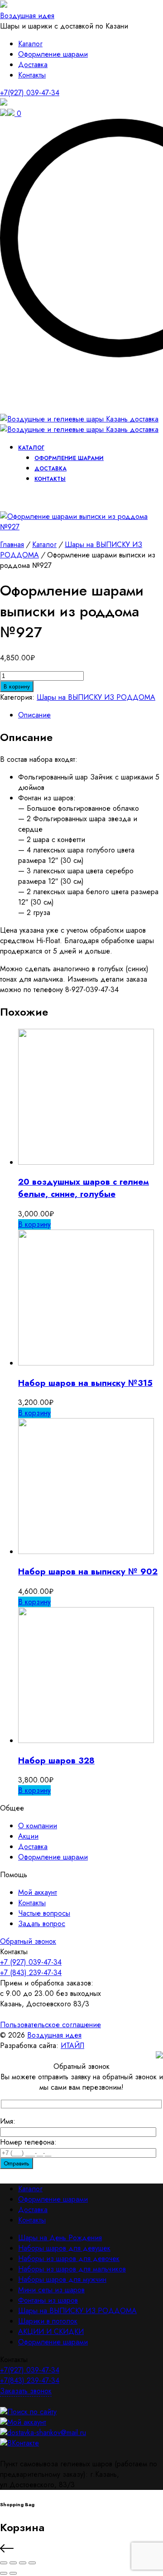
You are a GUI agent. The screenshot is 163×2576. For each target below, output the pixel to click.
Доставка (33, 65)
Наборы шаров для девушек (64, 2248)
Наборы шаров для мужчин (62, 2279)
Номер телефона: (28, 2142)
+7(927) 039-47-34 (30, 93)
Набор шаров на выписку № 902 (88, 1571)
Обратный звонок (28, 1941)
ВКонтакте (23, 2443)
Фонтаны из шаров (48, 2300)
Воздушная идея (27, 16)
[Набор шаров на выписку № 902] (86, 1552)
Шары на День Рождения (60, 2238)
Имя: (8, 2121)
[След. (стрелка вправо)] (13, 2573)
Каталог (30, 44)
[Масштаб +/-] (4, 2563)
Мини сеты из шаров (51, 2290)
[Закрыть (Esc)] (32, 2563)
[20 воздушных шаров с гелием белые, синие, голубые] (86, 1162)
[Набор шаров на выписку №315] (86, 1363)
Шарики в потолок (48, 2321)
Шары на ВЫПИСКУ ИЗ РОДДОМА (96, 697)
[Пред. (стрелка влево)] (4, 2573)
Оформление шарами (53, 54)
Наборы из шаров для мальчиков (72, 2269)
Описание (34, 715)
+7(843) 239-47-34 (30, 2380)
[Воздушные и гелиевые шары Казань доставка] (79, 424)
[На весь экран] (13, 2563)
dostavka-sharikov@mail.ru (47, 2433)
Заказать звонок (26, 2391)
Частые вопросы (44, 1913)
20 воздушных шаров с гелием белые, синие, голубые (84, 1188)
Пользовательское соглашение (50, 2025)
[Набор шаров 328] (86, 1741)
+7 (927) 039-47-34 (31, 1962)
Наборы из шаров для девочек (69, 2259)
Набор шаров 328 (56, 1760)
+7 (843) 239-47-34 (31, 1973)
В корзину (17, 686)
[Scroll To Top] (81, 2550)
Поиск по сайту (32, 2412)
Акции (28, 1836)
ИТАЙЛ (72, 2046)
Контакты (32, 75)
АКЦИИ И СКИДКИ (51, 2331)
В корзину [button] (34, 1224)
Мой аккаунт (38, 1892)
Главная (12, 545)
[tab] (91, 715)
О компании (38, 1826)
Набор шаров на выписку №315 (85, 1383)
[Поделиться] (23, 2563)
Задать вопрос (42, 1924)
